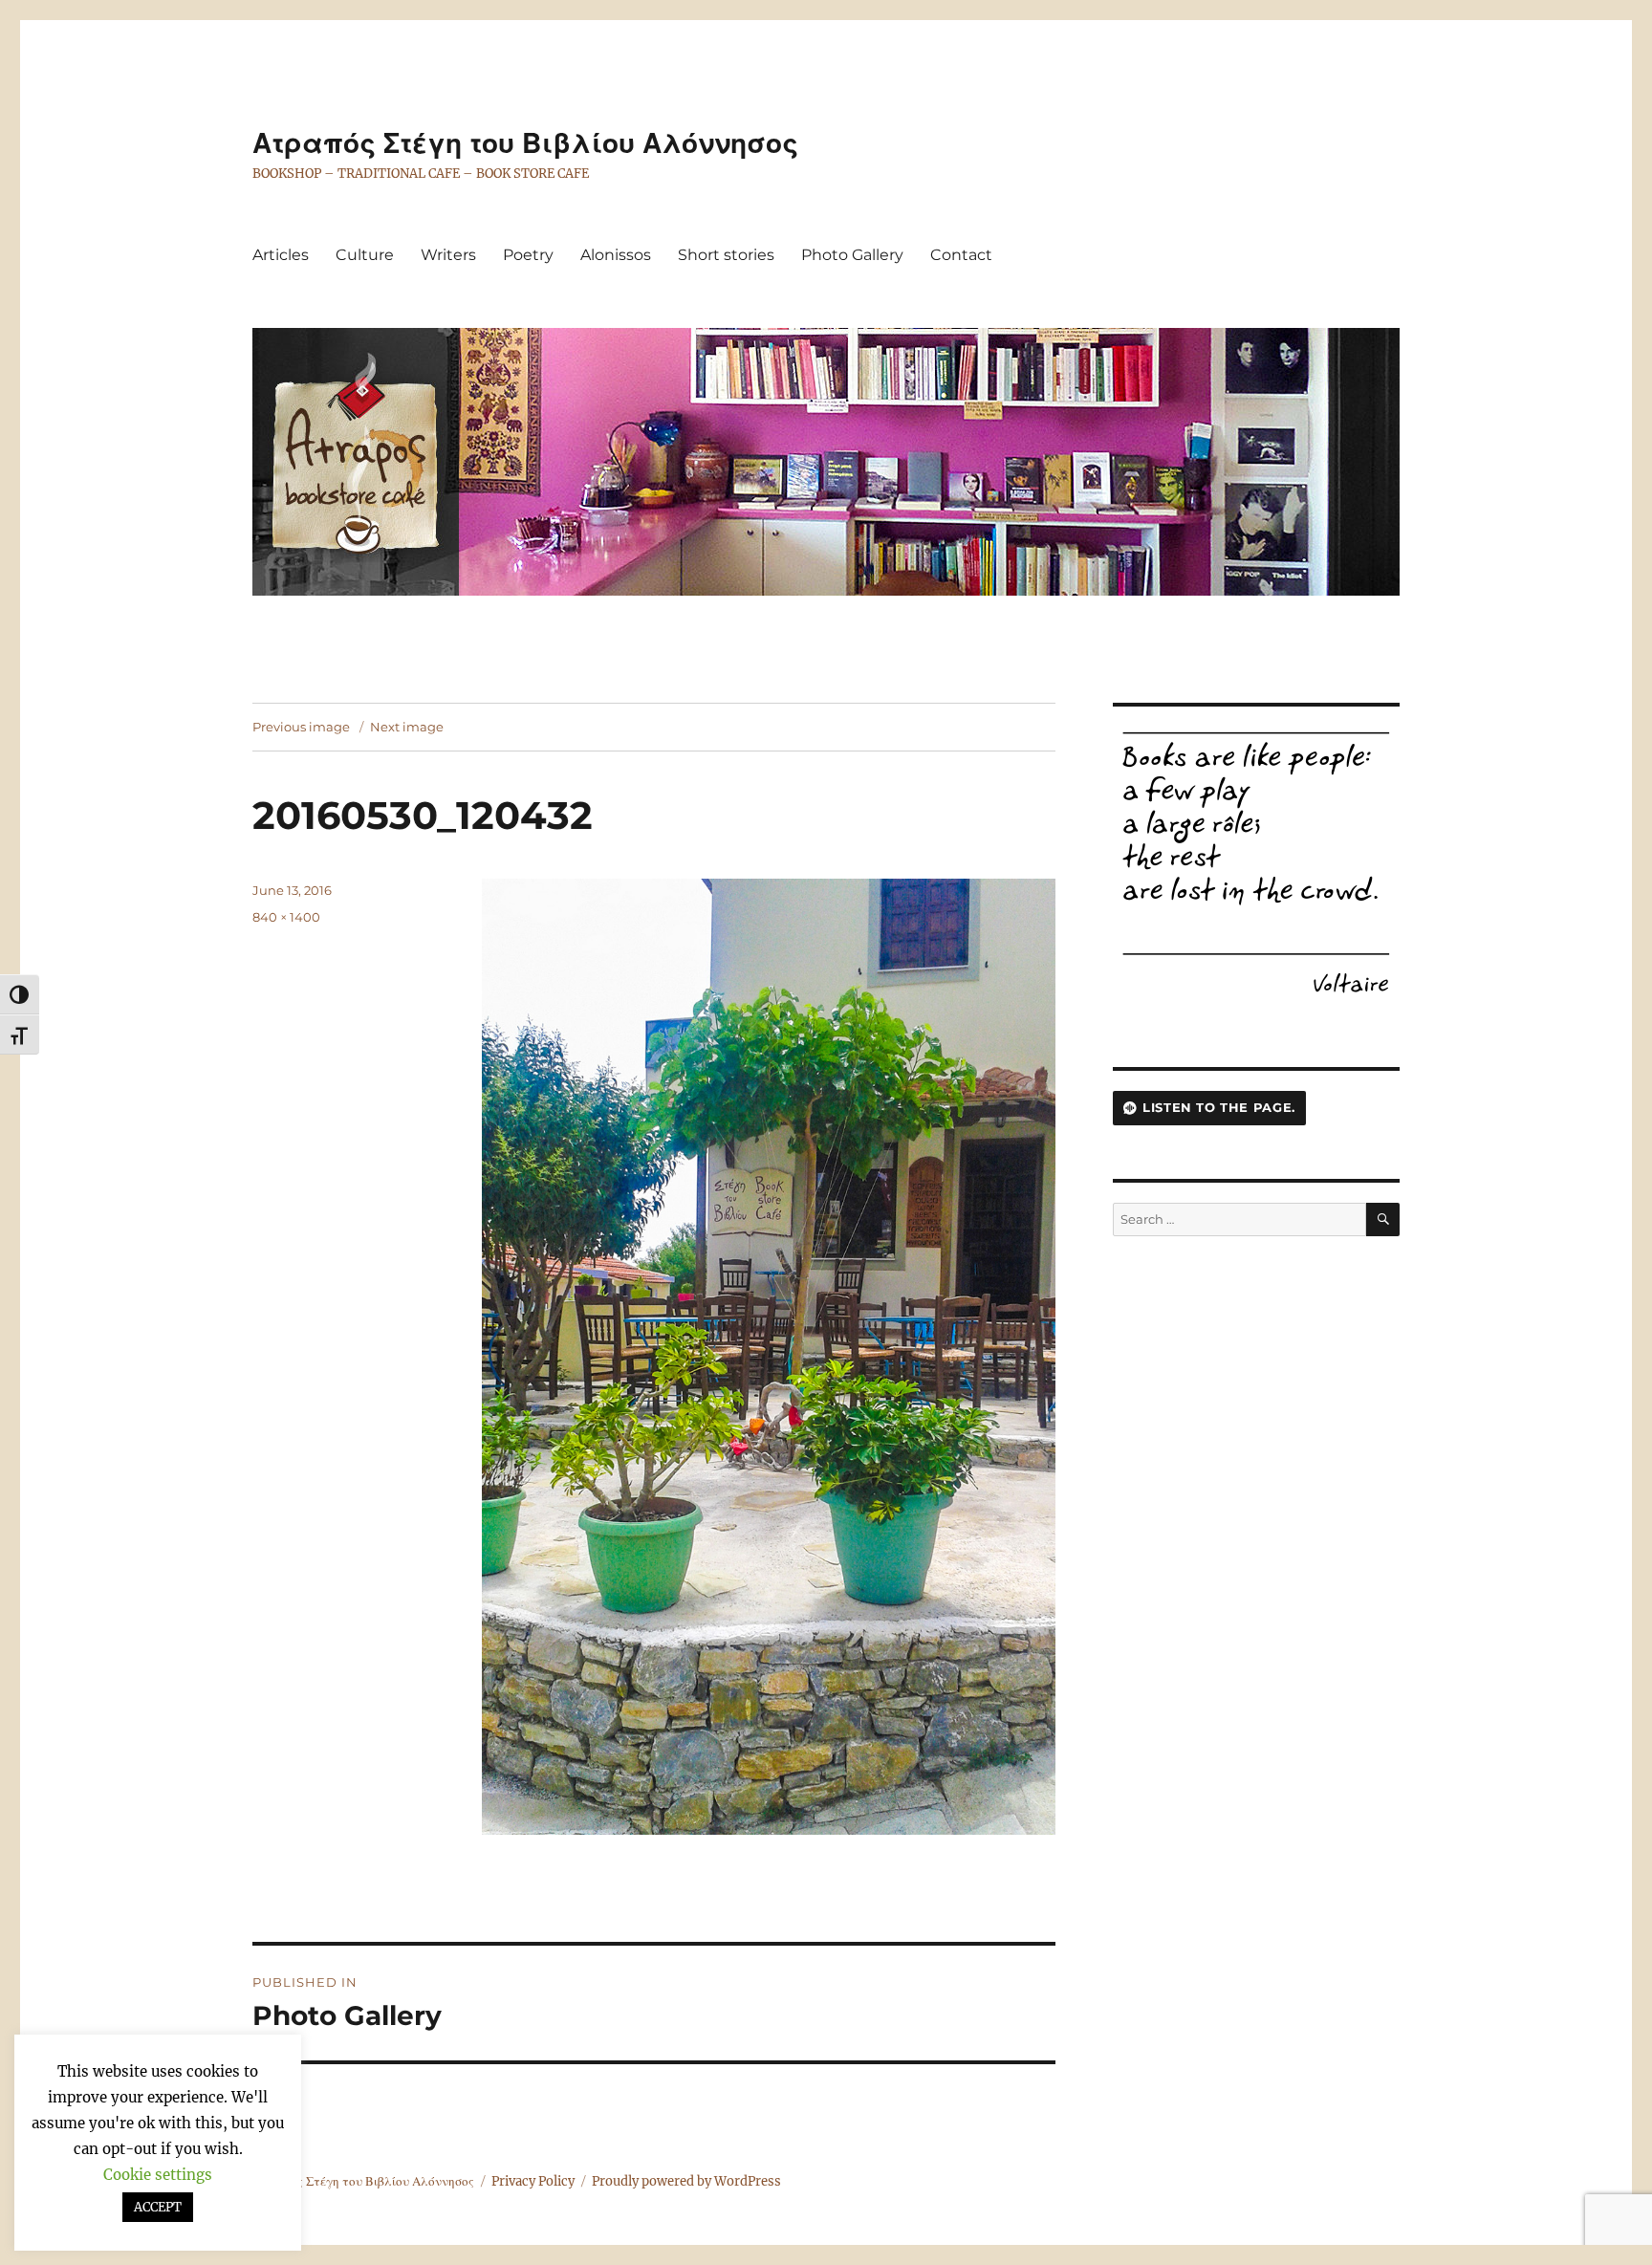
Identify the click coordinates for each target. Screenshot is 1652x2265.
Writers (448, 255)
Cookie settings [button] (158, 2175)
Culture (365, 255)
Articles (281, 255)
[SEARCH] (1383, 1220)
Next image (407, 727)
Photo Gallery (852, 255)
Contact (961, 255)
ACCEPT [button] (158, 2207)
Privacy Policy (533, 2181)
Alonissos (616, 255)
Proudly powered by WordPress (686, 2181)
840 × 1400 (286, 917)
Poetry (528, 255)
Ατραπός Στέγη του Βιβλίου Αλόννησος (525, 143)
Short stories (726, 255)
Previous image (301, 727)
